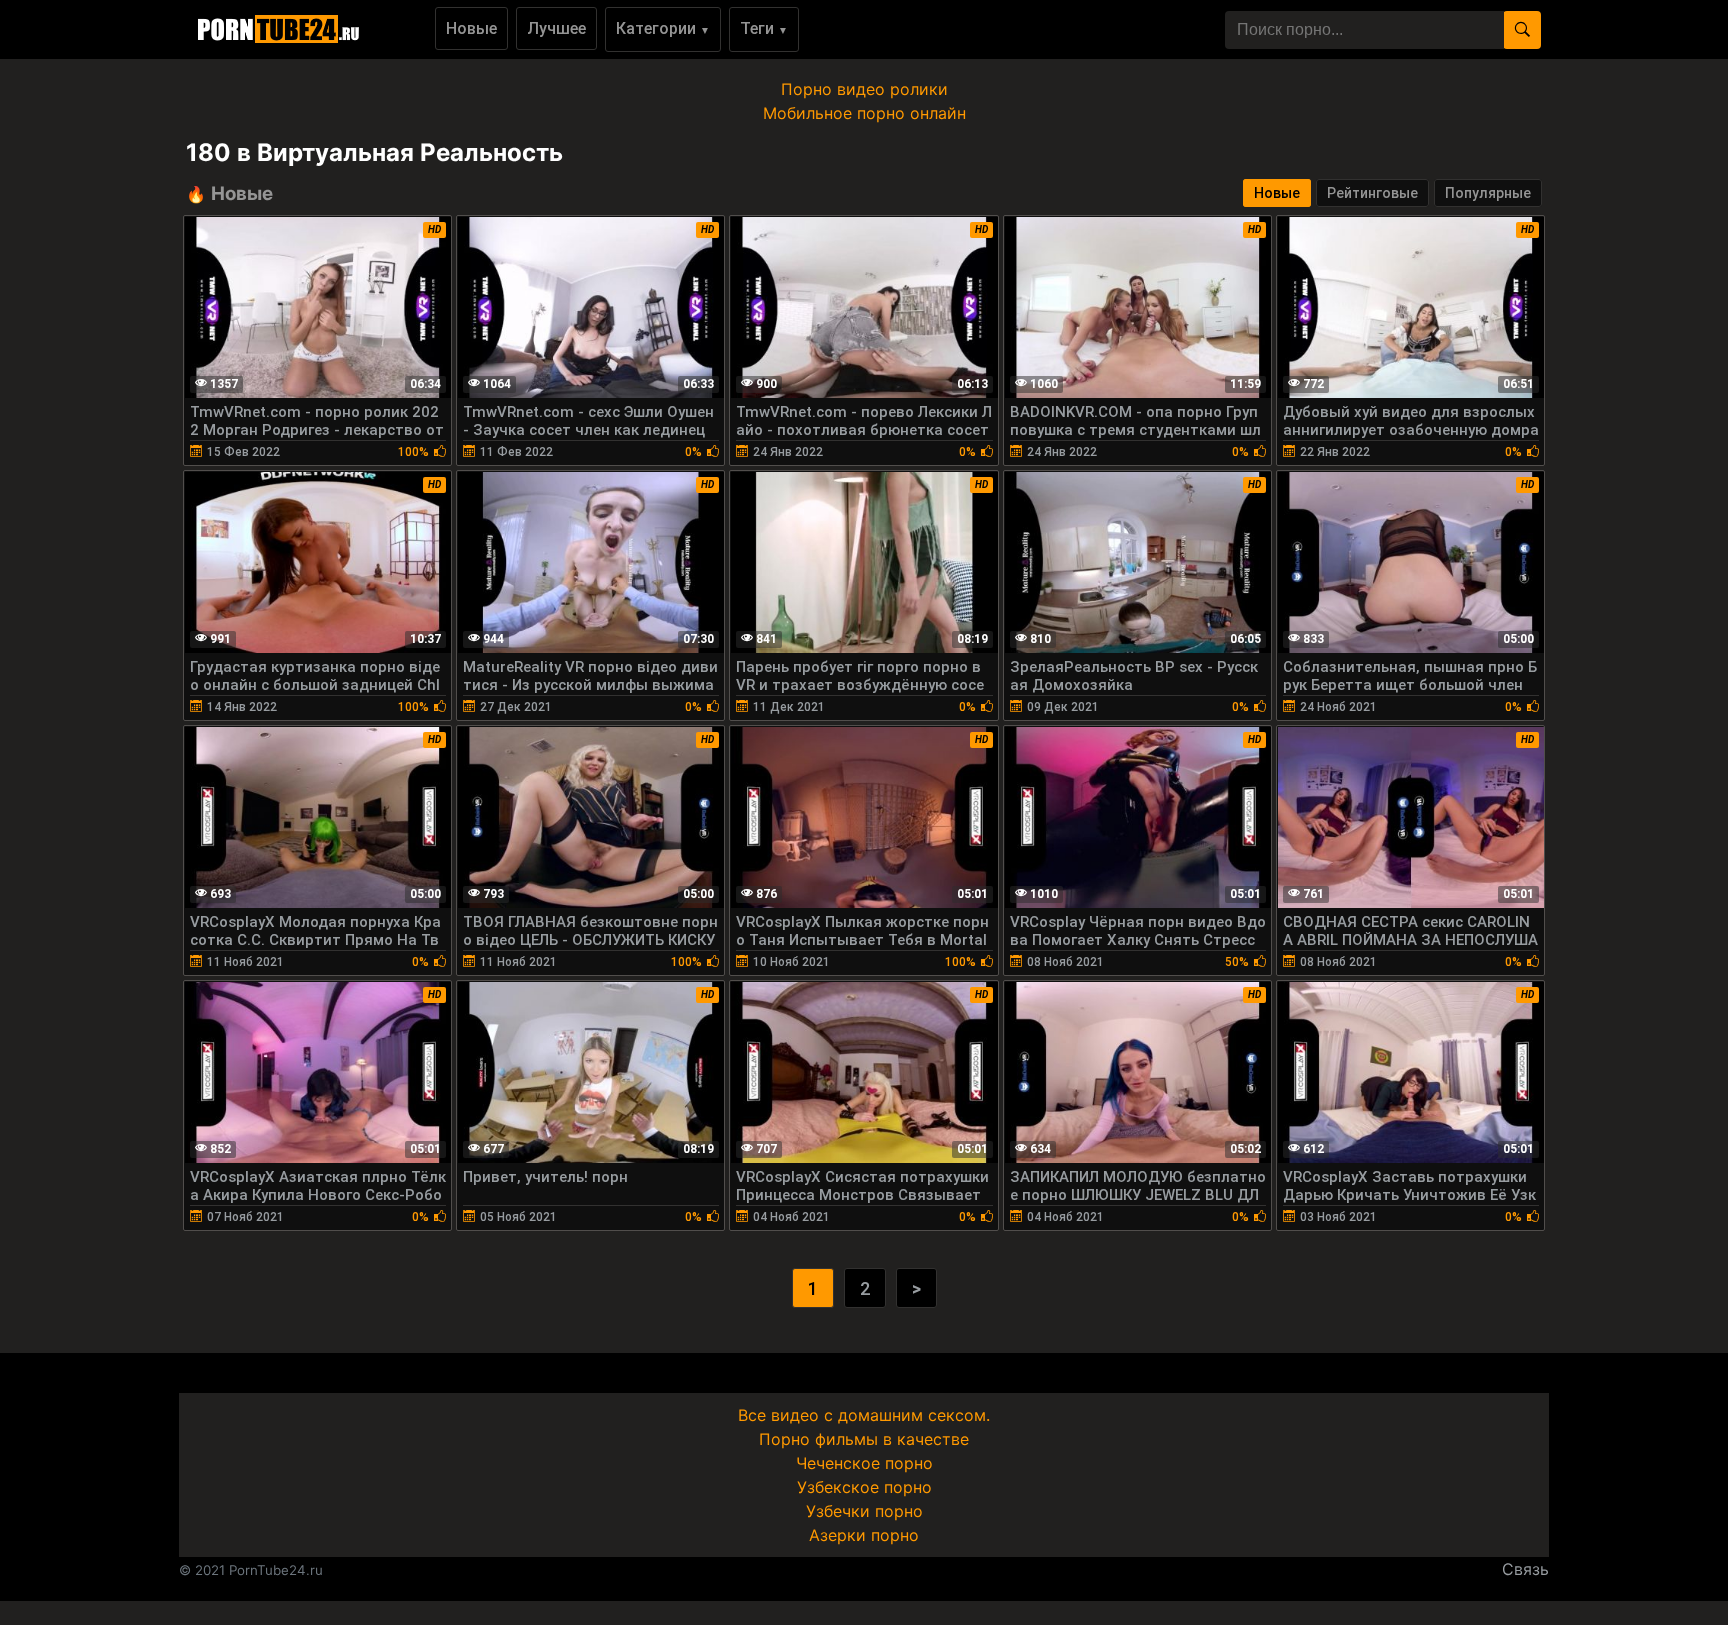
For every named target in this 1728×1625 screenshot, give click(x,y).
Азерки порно (864, 1535)
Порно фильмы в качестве (864, 1439)
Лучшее (556, 28)
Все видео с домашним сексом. (864, 1415)
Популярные (1488, 193)
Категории (663, 28)
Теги (764, 28)
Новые (471, 28)
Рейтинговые (1372, 193)
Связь (1525, 1569)
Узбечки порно (864, 1511)
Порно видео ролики (864, 89)
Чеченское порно (864, 1463)
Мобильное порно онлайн (864, 113)
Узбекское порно (864, 1487)
